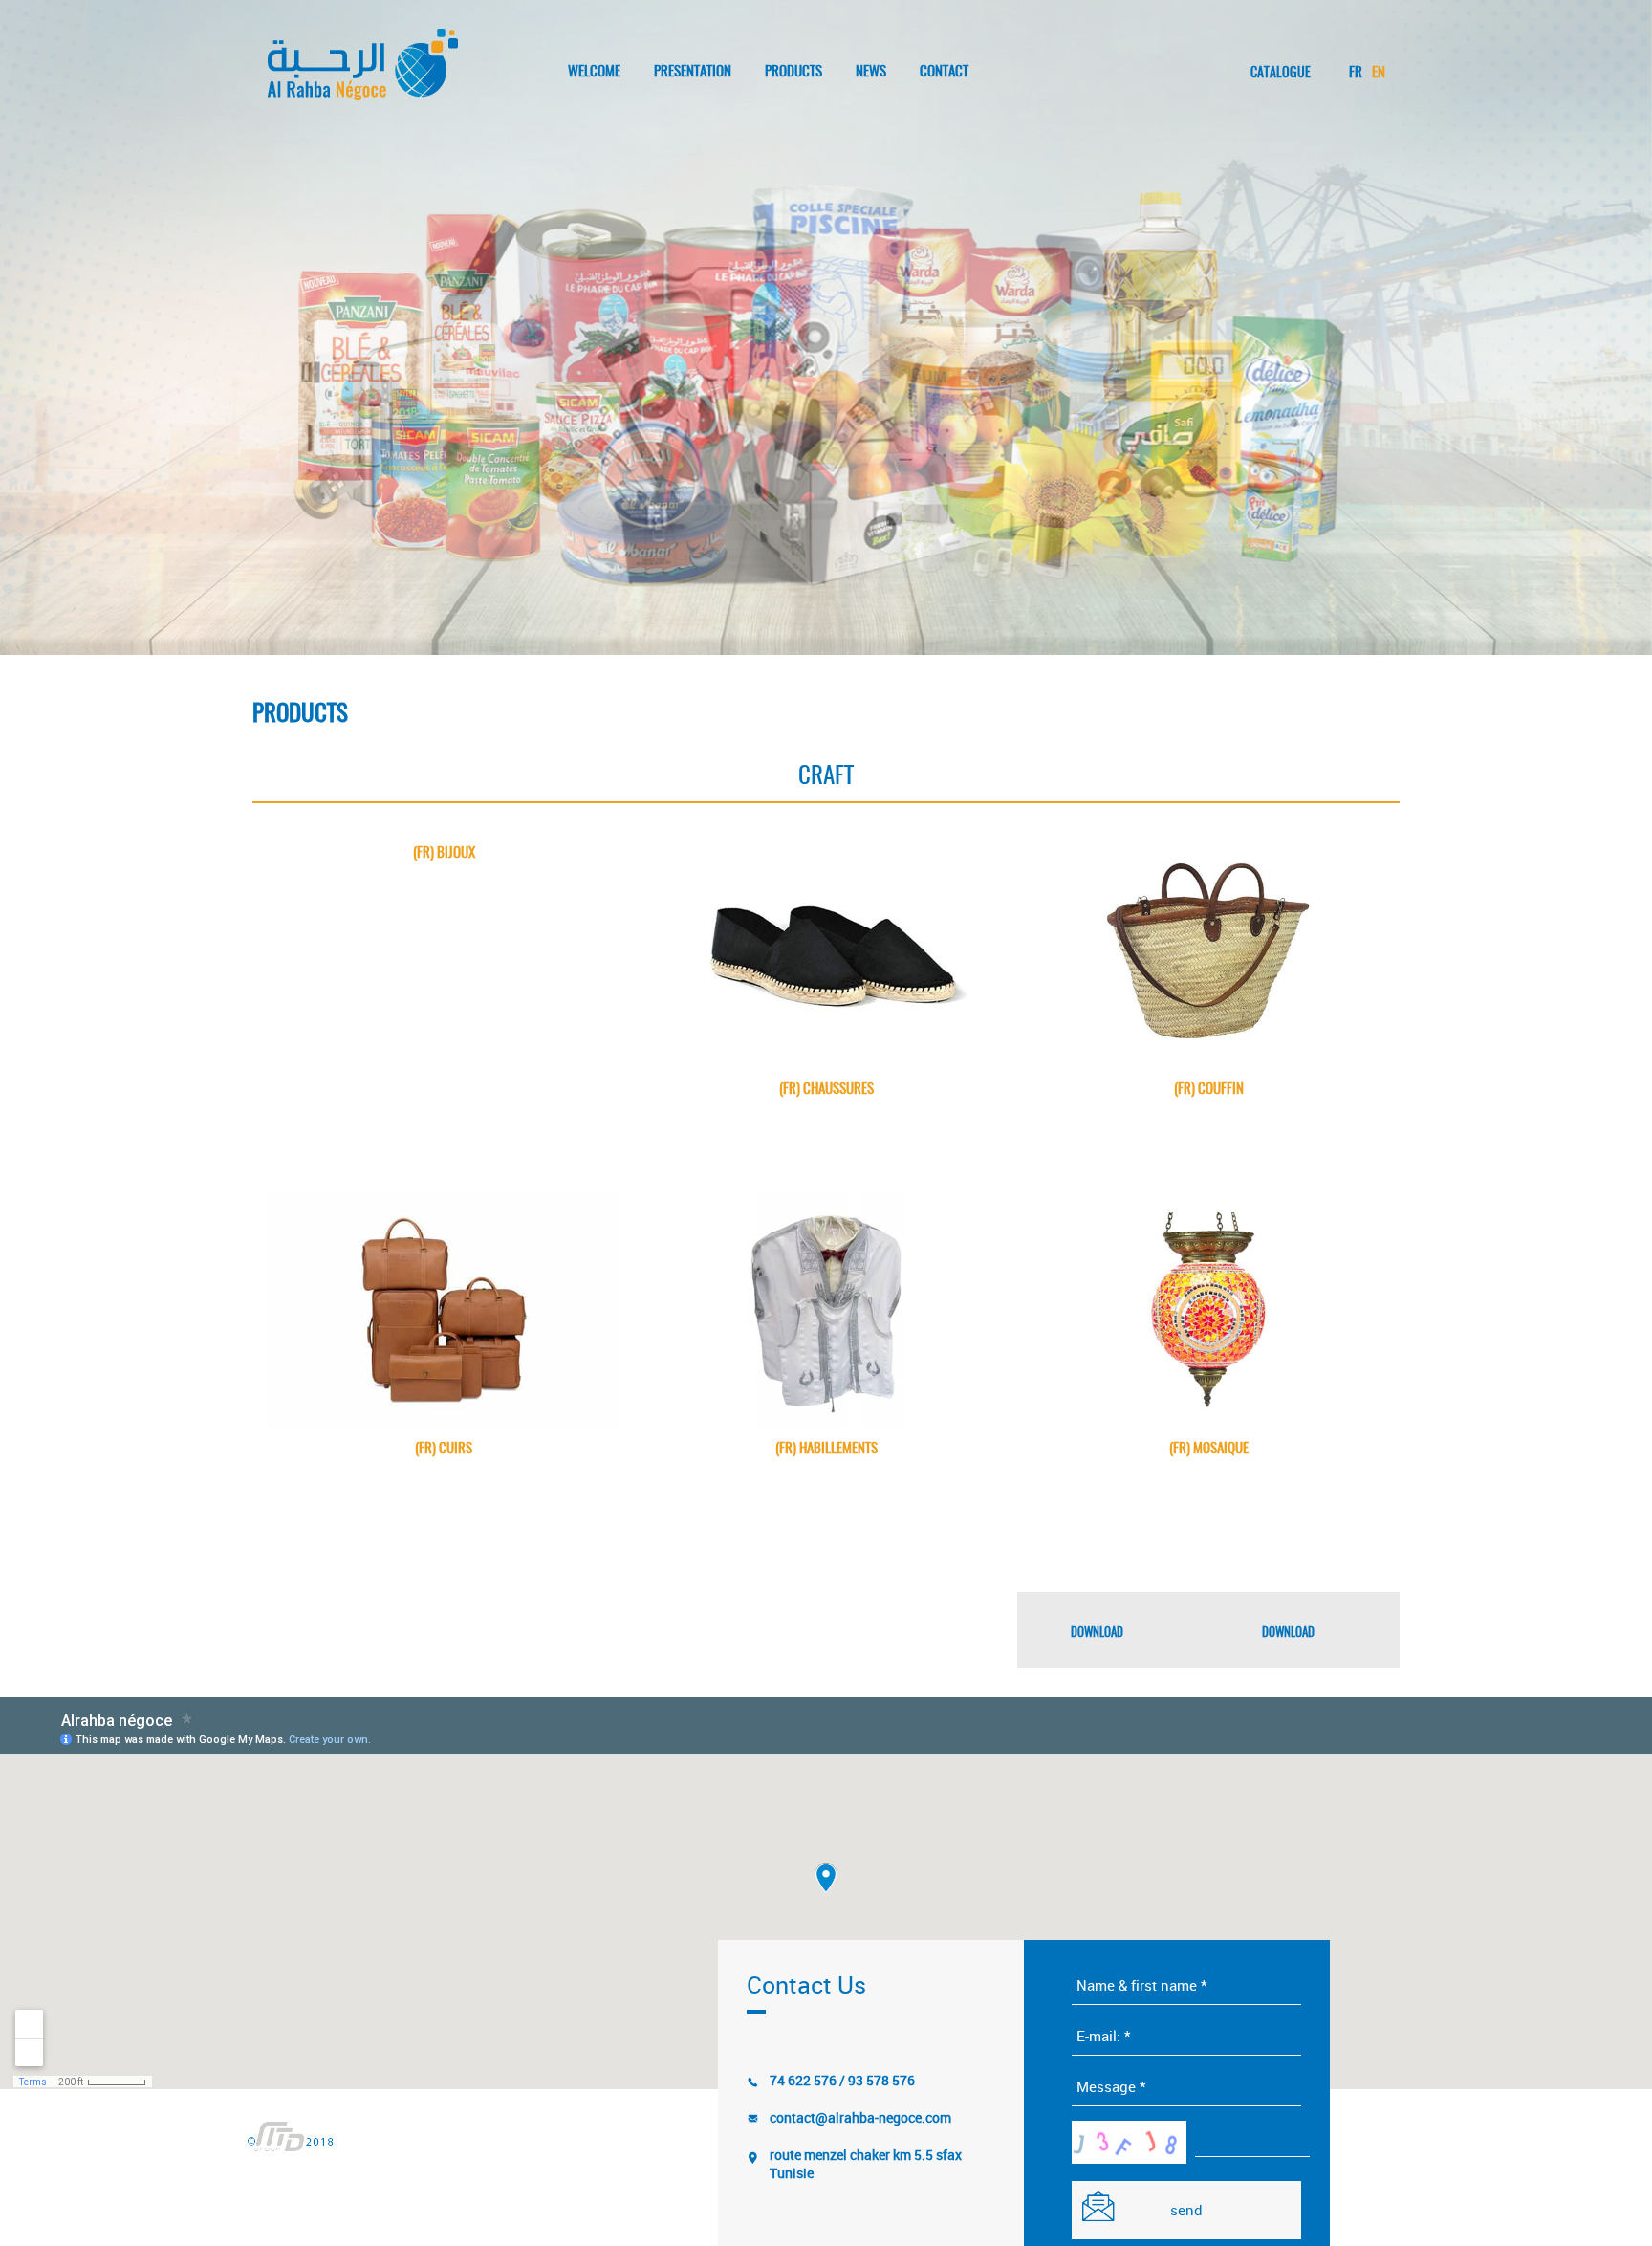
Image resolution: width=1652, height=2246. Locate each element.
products (793, 72)
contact (944, 72)
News (871, 72)
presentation (693, 72)
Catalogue (1281, 74)
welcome (594, 72)
